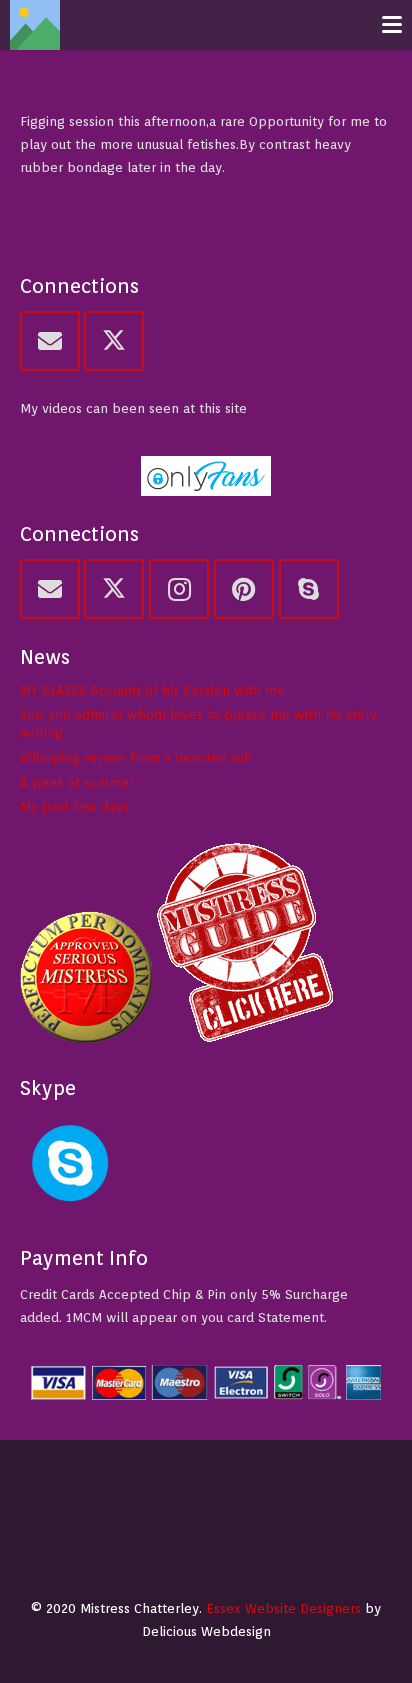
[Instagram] (179, 589)
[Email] (50, 341)
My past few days (74, 806)
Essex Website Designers (283, 1608)
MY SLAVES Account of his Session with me (152, 690)
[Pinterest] (244, 589)
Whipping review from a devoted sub (136, 757)
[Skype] (309, 589)
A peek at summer (77, 782)
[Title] (35, 25)
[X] (114, 341)
